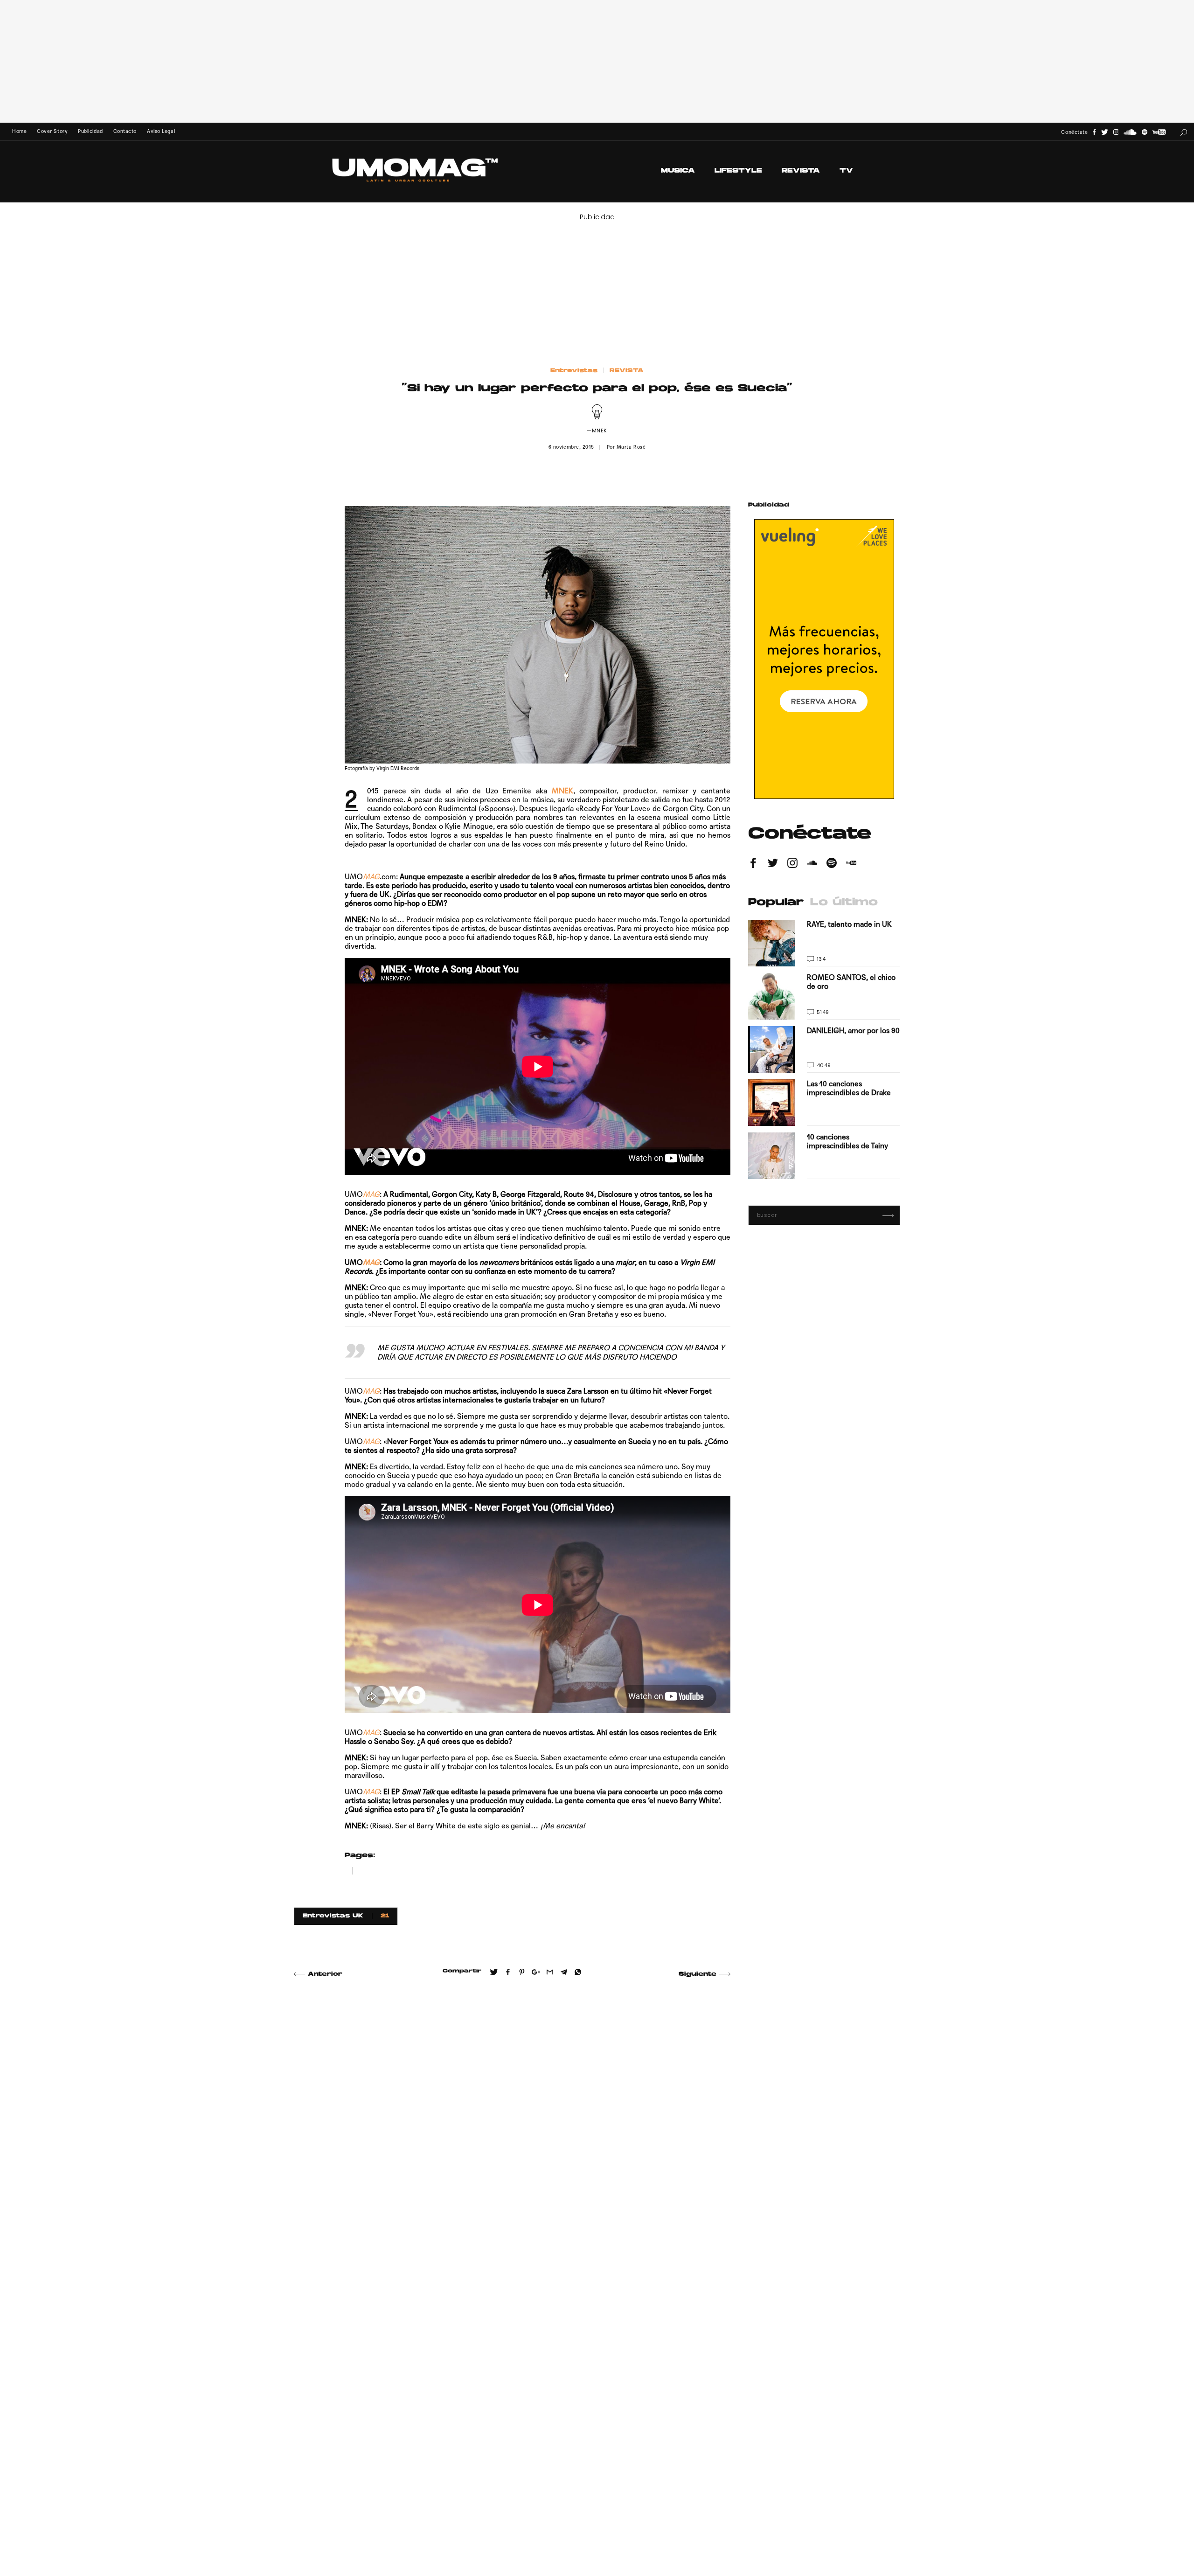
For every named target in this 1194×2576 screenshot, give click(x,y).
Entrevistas (574, 371)
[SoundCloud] (1130, 132)
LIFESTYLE (738, 171)
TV (846, 171)
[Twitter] (1105, 132)
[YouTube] (1159, 132)
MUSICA (678, 171)
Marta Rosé (631, 447)
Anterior (325, 1974)
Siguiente (698, 1974)
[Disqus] (512, 2120)
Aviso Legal (161, 131)
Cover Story (52, 131)
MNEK (562, 791)
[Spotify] (1145, 132)
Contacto (125, 131)
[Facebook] (1094, 132)
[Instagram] (1116, 132)
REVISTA (801, 171)
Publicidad (90, 131)
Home (19, 131)
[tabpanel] (824, 1049)
